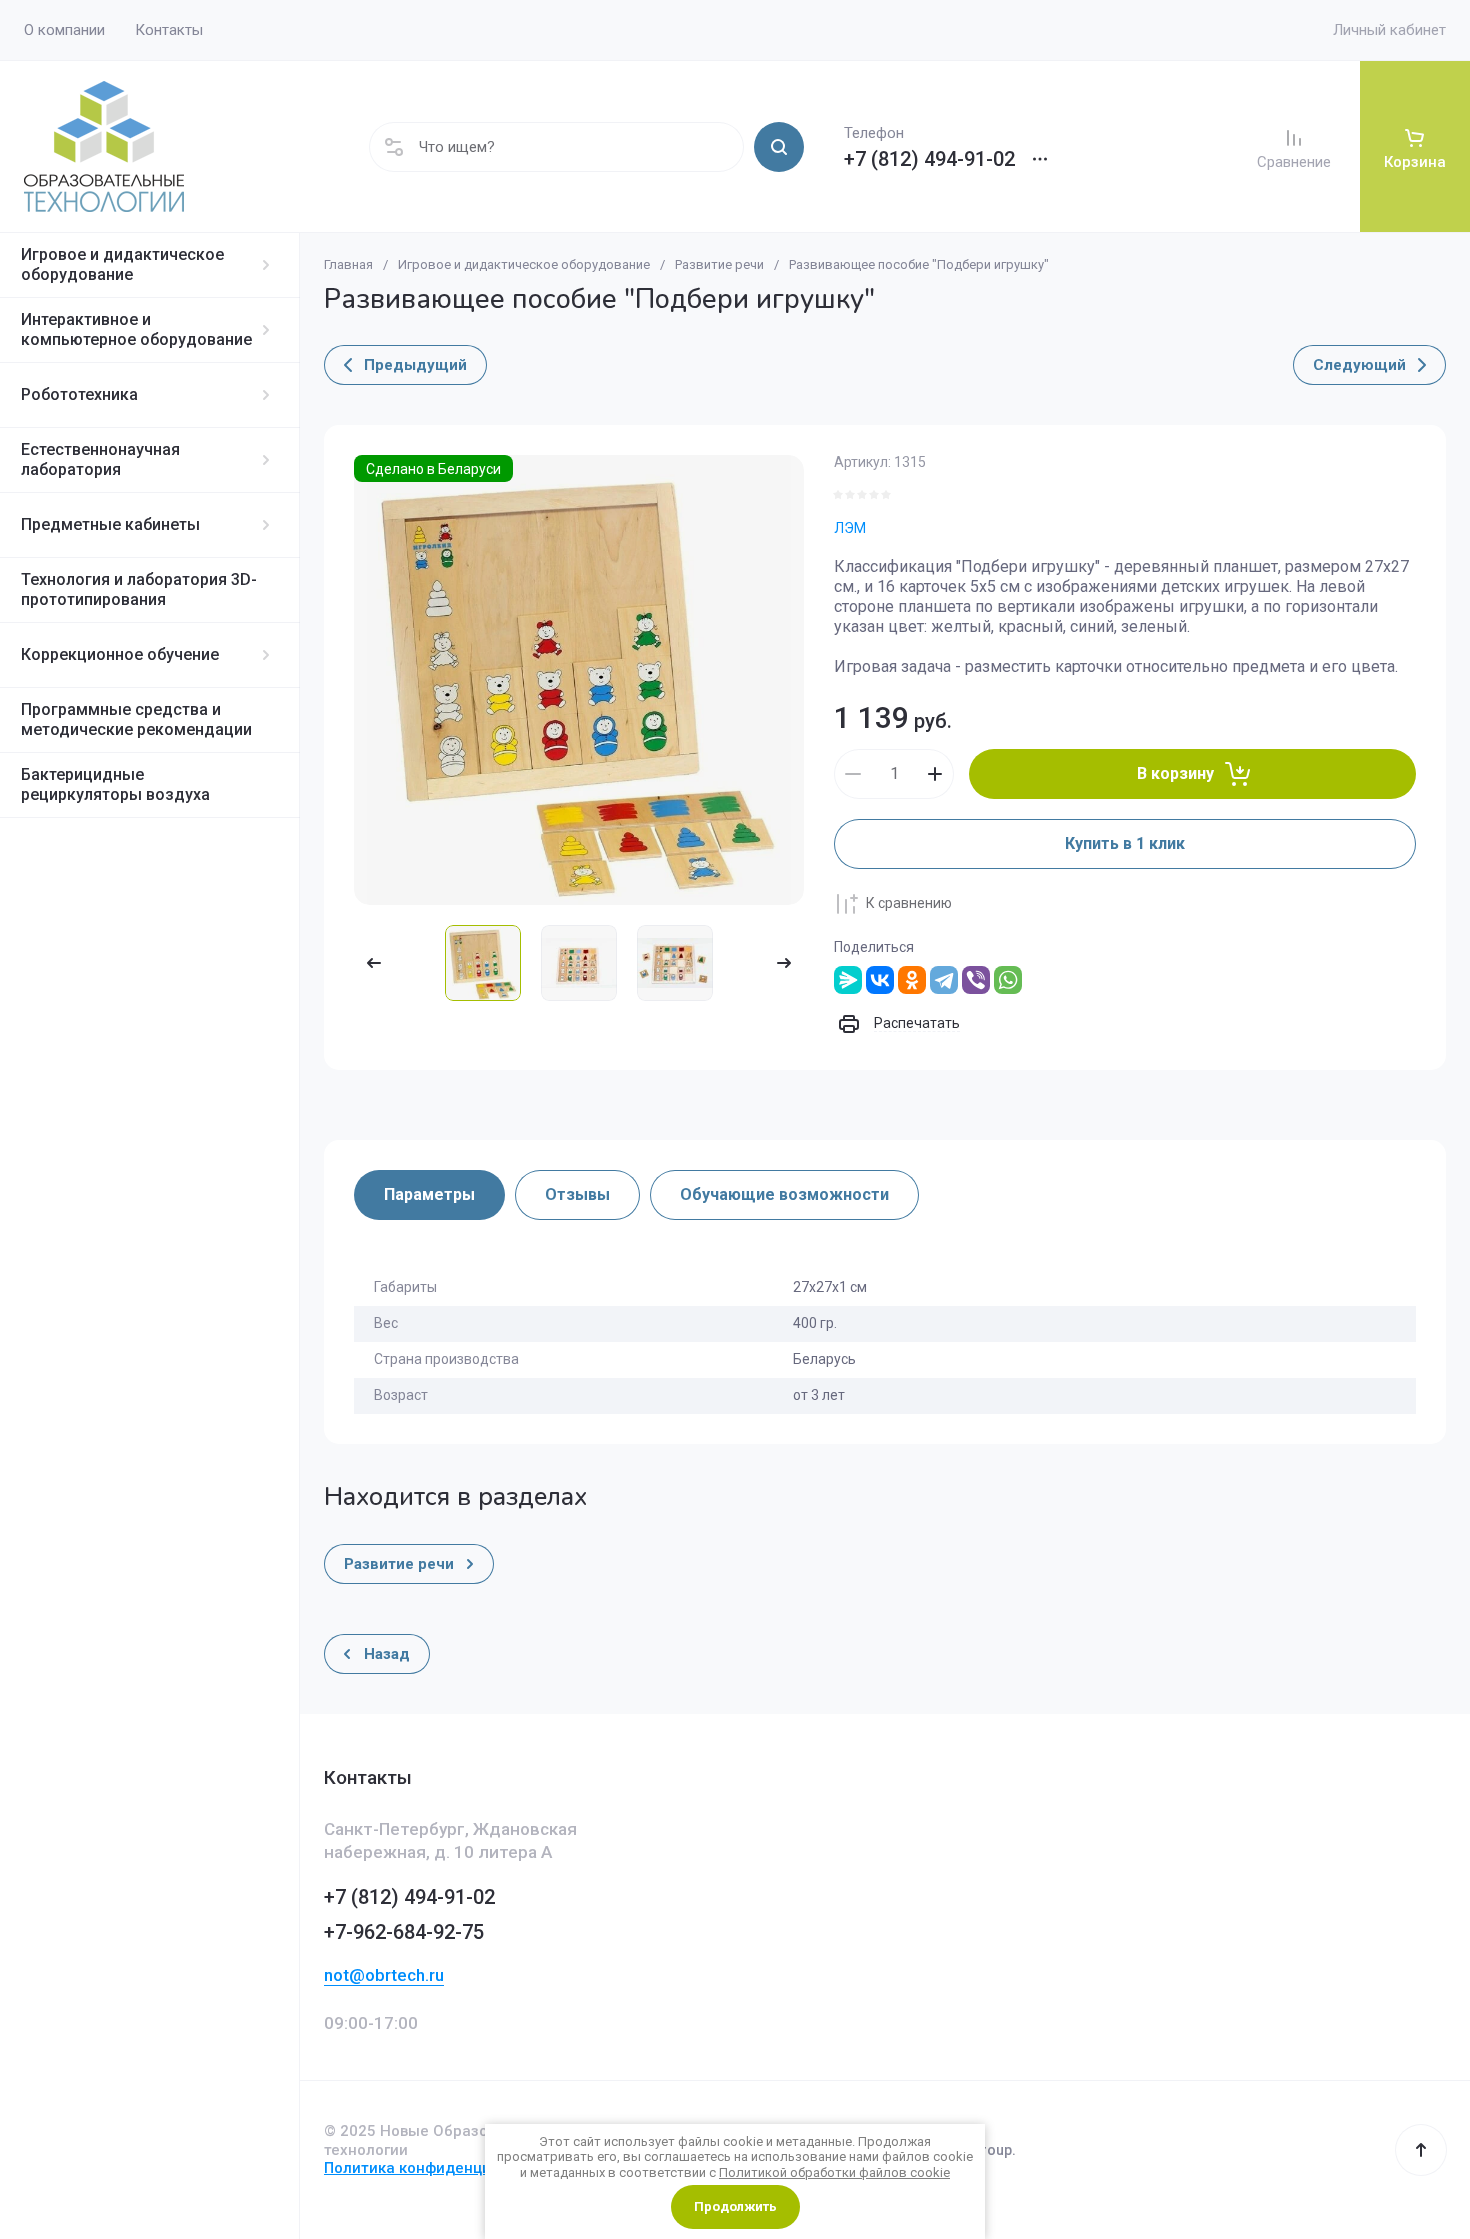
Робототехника (79, 394)
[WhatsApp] (1008, 980)
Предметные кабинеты (110, 524)
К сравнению (909, 903)
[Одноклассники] (912, 980)
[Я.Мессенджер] (848, 980)
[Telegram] (944, 980)
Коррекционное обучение (120, 654)
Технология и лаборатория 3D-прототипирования (139, 589)
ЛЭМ (850, 528)
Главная (348, 264)
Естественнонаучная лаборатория (100, 459)
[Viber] (976, 980)
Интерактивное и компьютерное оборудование (136, 329)
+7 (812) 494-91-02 (929, 159)
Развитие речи (719, 264)
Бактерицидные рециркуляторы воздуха (115, 784)
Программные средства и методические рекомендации (136, 719)
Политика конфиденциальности (442, 2168)
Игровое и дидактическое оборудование (122, 264)
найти (779, 147)
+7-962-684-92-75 (404, 1932)
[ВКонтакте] (880, 980)
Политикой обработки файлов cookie (834, 2172)
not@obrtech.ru (384, 1975)
